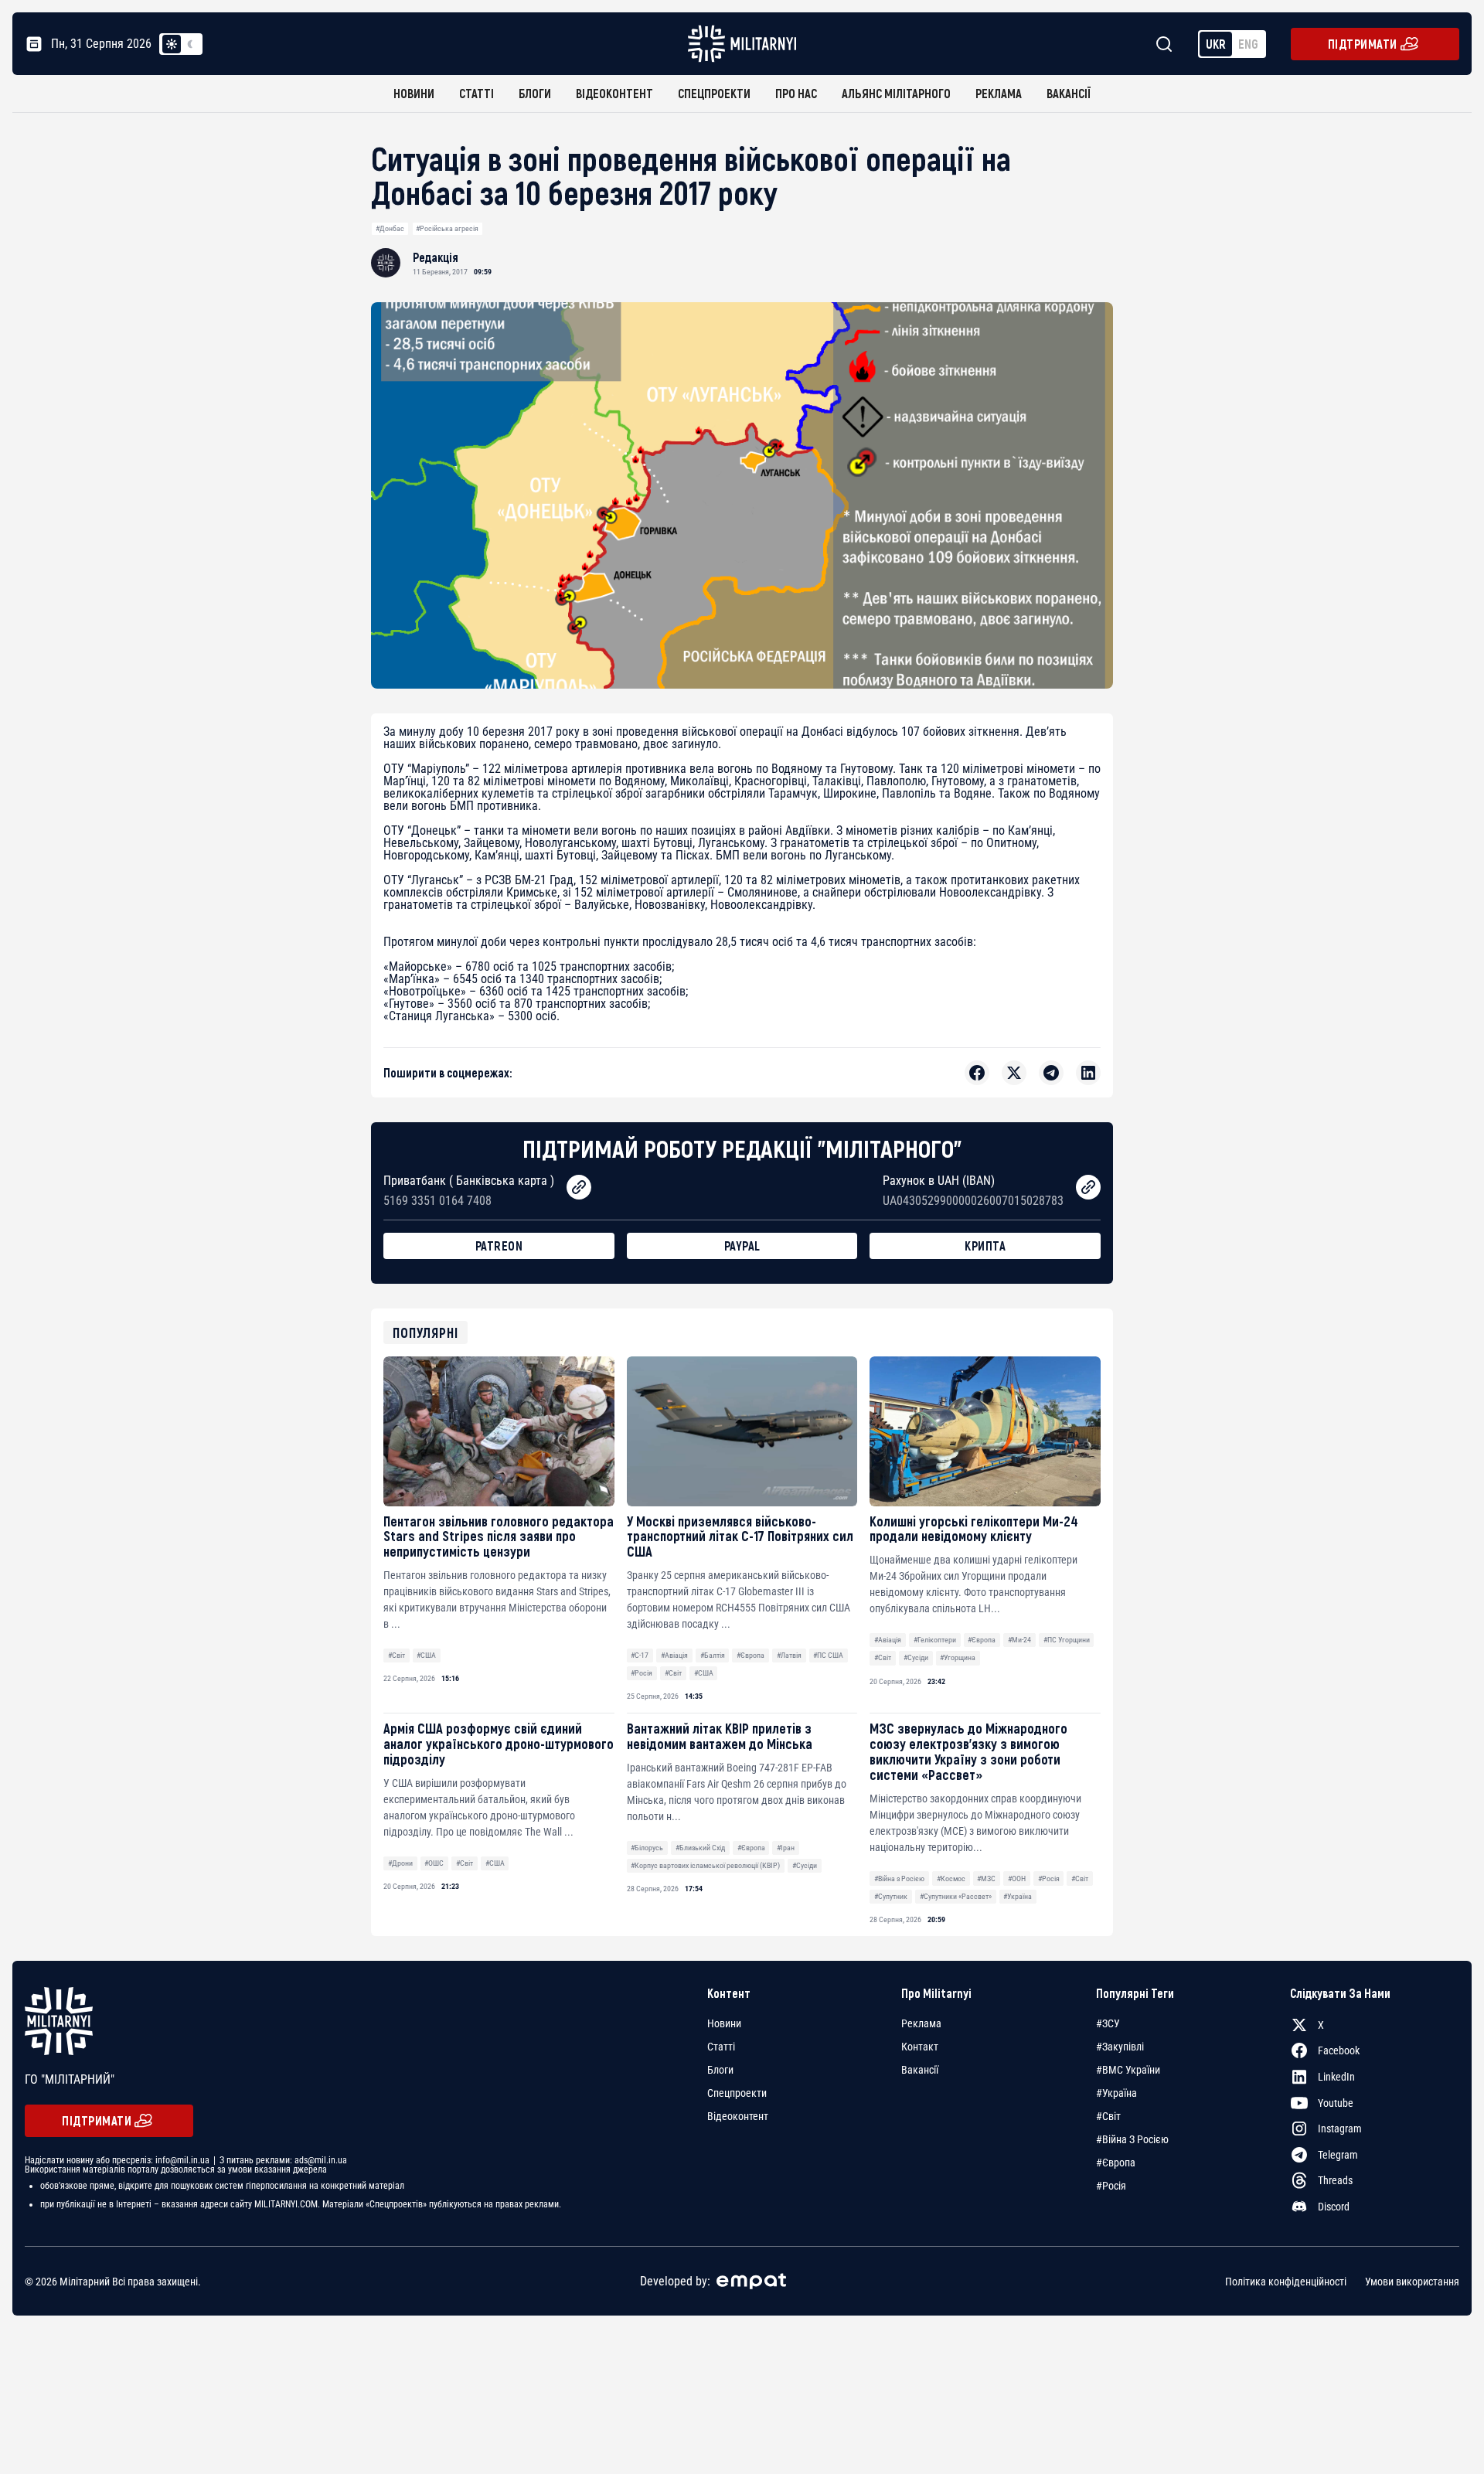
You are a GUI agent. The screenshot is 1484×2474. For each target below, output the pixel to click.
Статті (477, 93)
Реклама (999, 93)
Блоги (535, 93)
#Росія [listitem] (1111, 2186)
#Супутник (891, 1896)
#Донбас (390, 228)
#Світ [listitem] (1108, 2116)
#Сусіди (916, 1657)
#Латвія (789, 1655)
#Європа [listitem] (1116, 2163)
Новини (414, 93)
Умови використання (1412, 2282)
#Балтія (713, 1655)
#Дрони (400, 1863)
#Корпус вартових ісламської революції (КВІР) (705, 1865)
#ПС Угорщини (1067, 1640)
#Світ (397, 1655)
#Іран (786, 1848)
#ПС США (828, 1655)
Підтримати (1363, 44)
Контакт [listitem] (920, 2047)
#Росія (642, 1673)
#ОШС (434, 1863)
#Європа (751, 1655)
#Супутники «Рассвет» (956, 1896)
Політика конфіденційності (1286, 2282)
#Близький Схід (700, 1848)
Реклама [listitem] (921, 2023)
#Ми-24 (1019, 1640)
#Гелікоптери (935, 1640)
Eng (1248, 44)
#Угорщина (958, 1657)
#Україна (1018, 1896)
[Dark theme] (190, 44)
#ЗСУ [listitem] (1108, 2023)
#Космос (951, 1878)
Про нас (796, 93)
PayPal (742, 1246)
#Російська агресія (447, 228)
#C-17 (640, 1655)
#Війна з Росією (899, 1878)
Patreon (499, 1246)
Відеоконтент (614, 93)
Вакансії (1069, 93)
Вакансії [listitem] (920, 2070)
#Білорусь (647, 1848)
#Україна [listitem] (1116, 2093)
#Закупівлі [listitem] (1120, 2047)
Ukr (1216, 44)
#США (426, 1655)
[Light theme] (172, 44)
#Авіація (674, 1655)
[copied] (579, 1187)
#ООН (1017, 1878)
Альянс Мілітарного (896, 93)
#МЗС (986, 1878)
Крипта (985, 1246)
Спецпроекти (714, 93)
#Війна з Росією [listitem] (1132, 2139)
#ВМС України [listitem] (1128, 2070)
